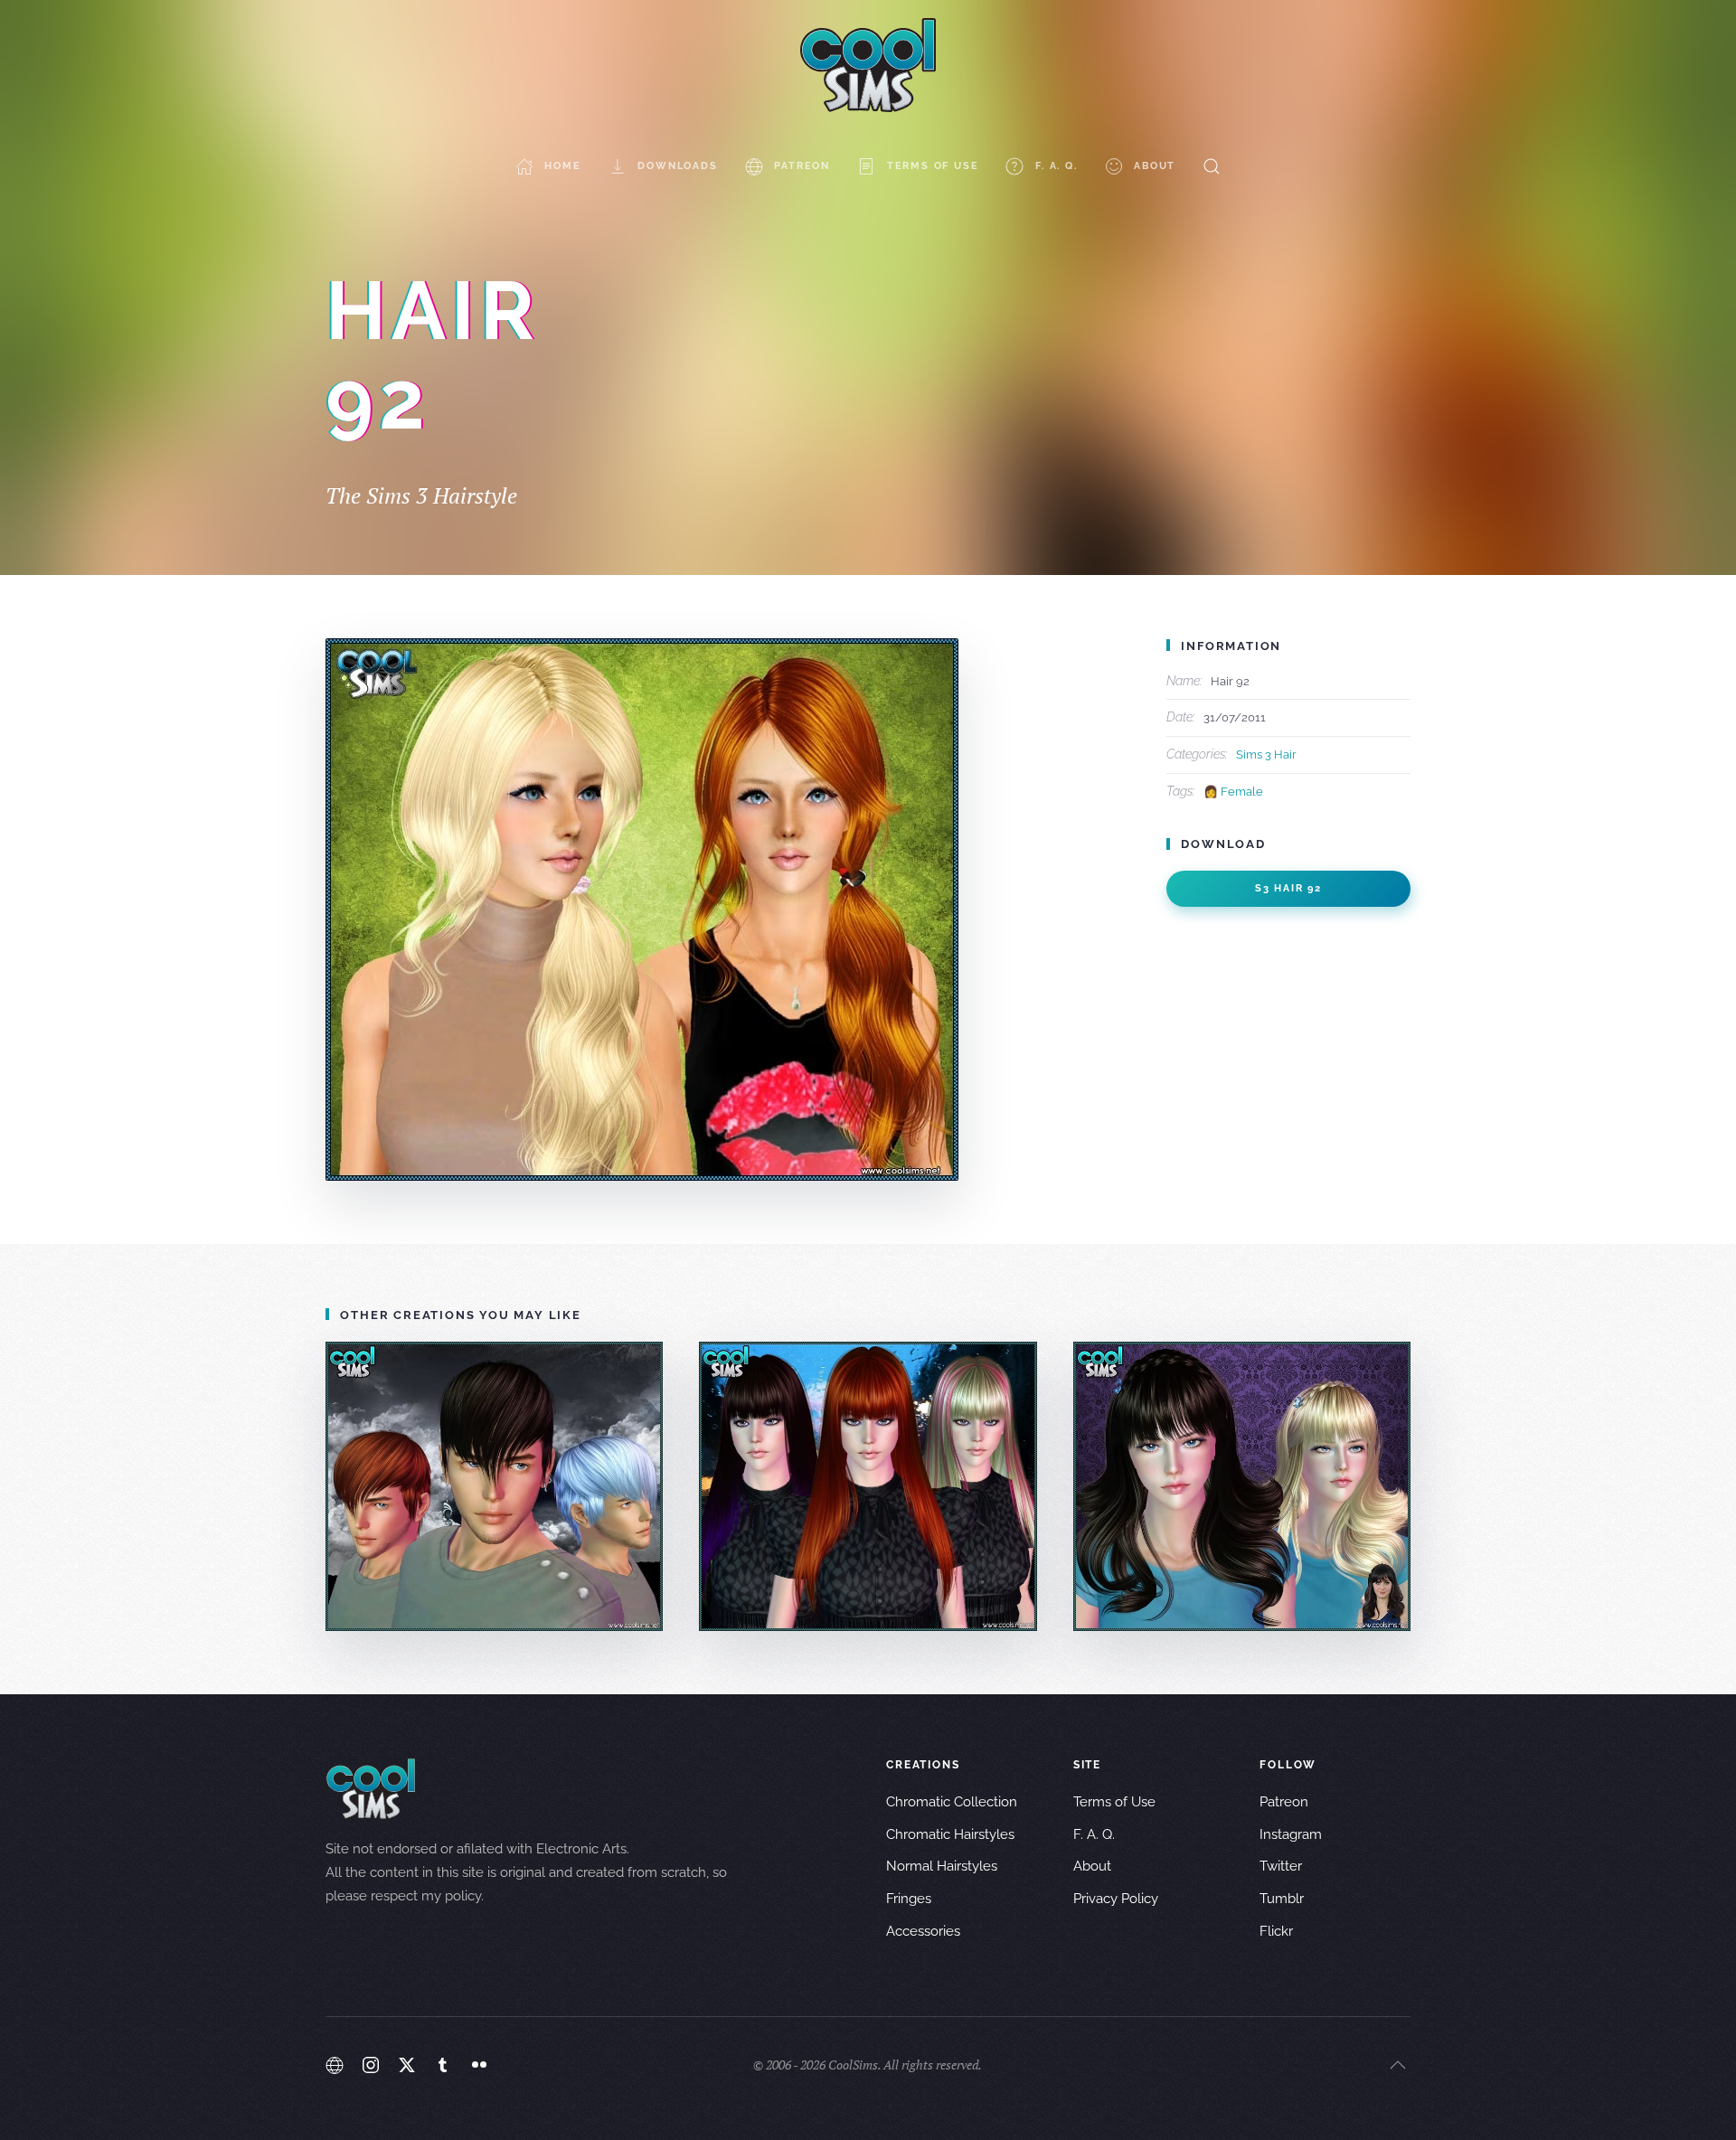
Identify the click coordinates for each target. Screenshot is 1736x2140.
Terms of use (933, 166)
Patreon (802, 166)
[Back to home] (868, 65)
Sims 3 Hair (1266, 754)
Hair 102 (495, 1486)
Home (562, 166)
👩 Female (1233, 792)
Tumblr (1282, 1899)
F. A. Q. (1056, 166)
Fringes (909, 1899)
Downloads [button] (677, 166)
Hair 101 (868, 1486)
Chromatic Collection (952, 1802)
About (1155, 166)
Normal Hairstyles (942, 1866)
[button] (1212, 166)
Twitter (1281, 1866)
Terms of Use (1114, 1802)
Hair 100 (1242, 1486)
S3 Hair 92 (1288, 888)
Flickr (1276, 1931)
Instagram (1291, 1834)
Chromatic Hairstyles (950, 1834)
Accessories (923, 1931)
